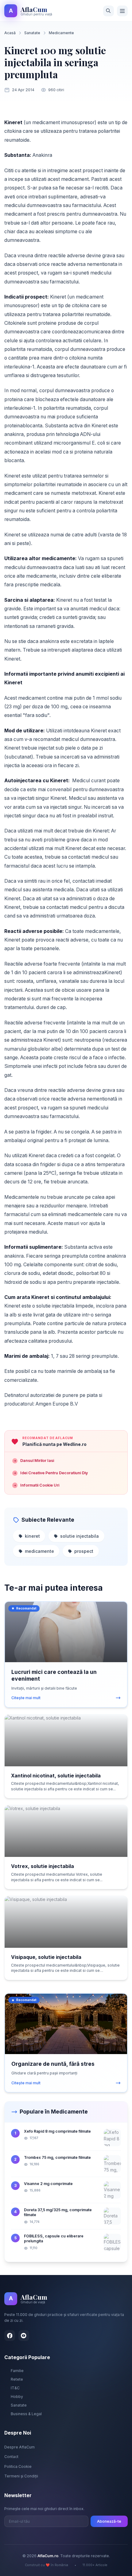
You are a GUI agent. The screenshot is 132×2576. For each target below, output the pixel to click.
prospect (84, 1551)
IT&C (15, 2388)
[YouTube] (24, 2336)
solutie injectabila (80, 1536)
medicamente (39, 1551)
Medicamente (61, 33)
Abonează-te (109, 2521)
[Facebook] (10, 2336)
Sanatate (32, 33)
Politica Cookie (18, 2466)
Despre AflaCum (19, 2447)
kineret (32, 1536)
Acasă (10, 33)
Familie (17, 2371)
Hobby (17, 2397)
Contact (11, 2457)
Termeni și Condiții (21, 2476)
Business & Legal (26, 2414)
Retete (17, 2379)
